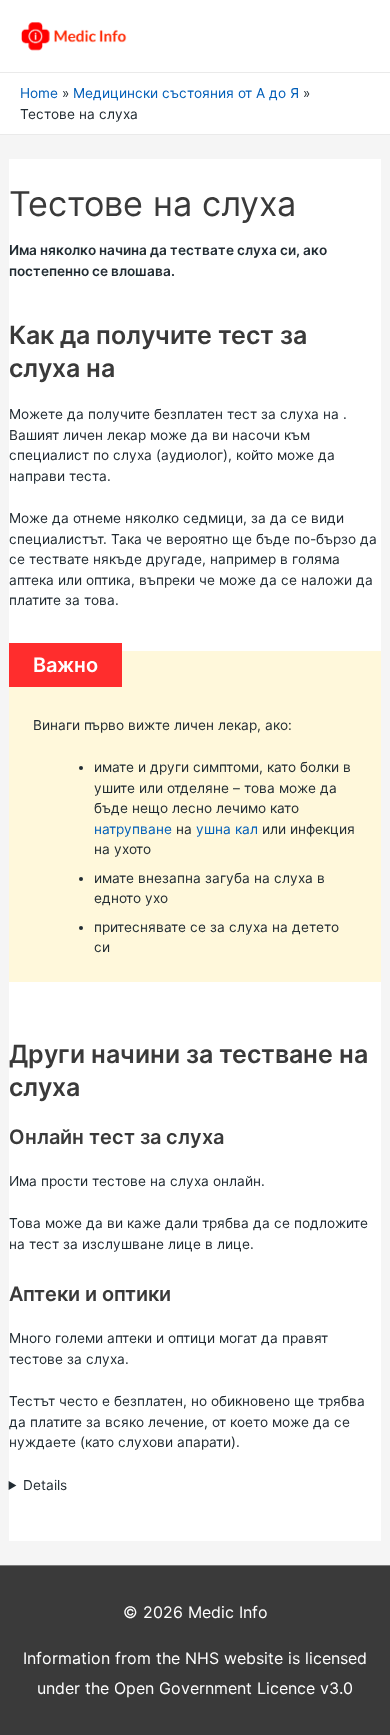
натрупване (133, 829)
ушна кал (227, 829)
